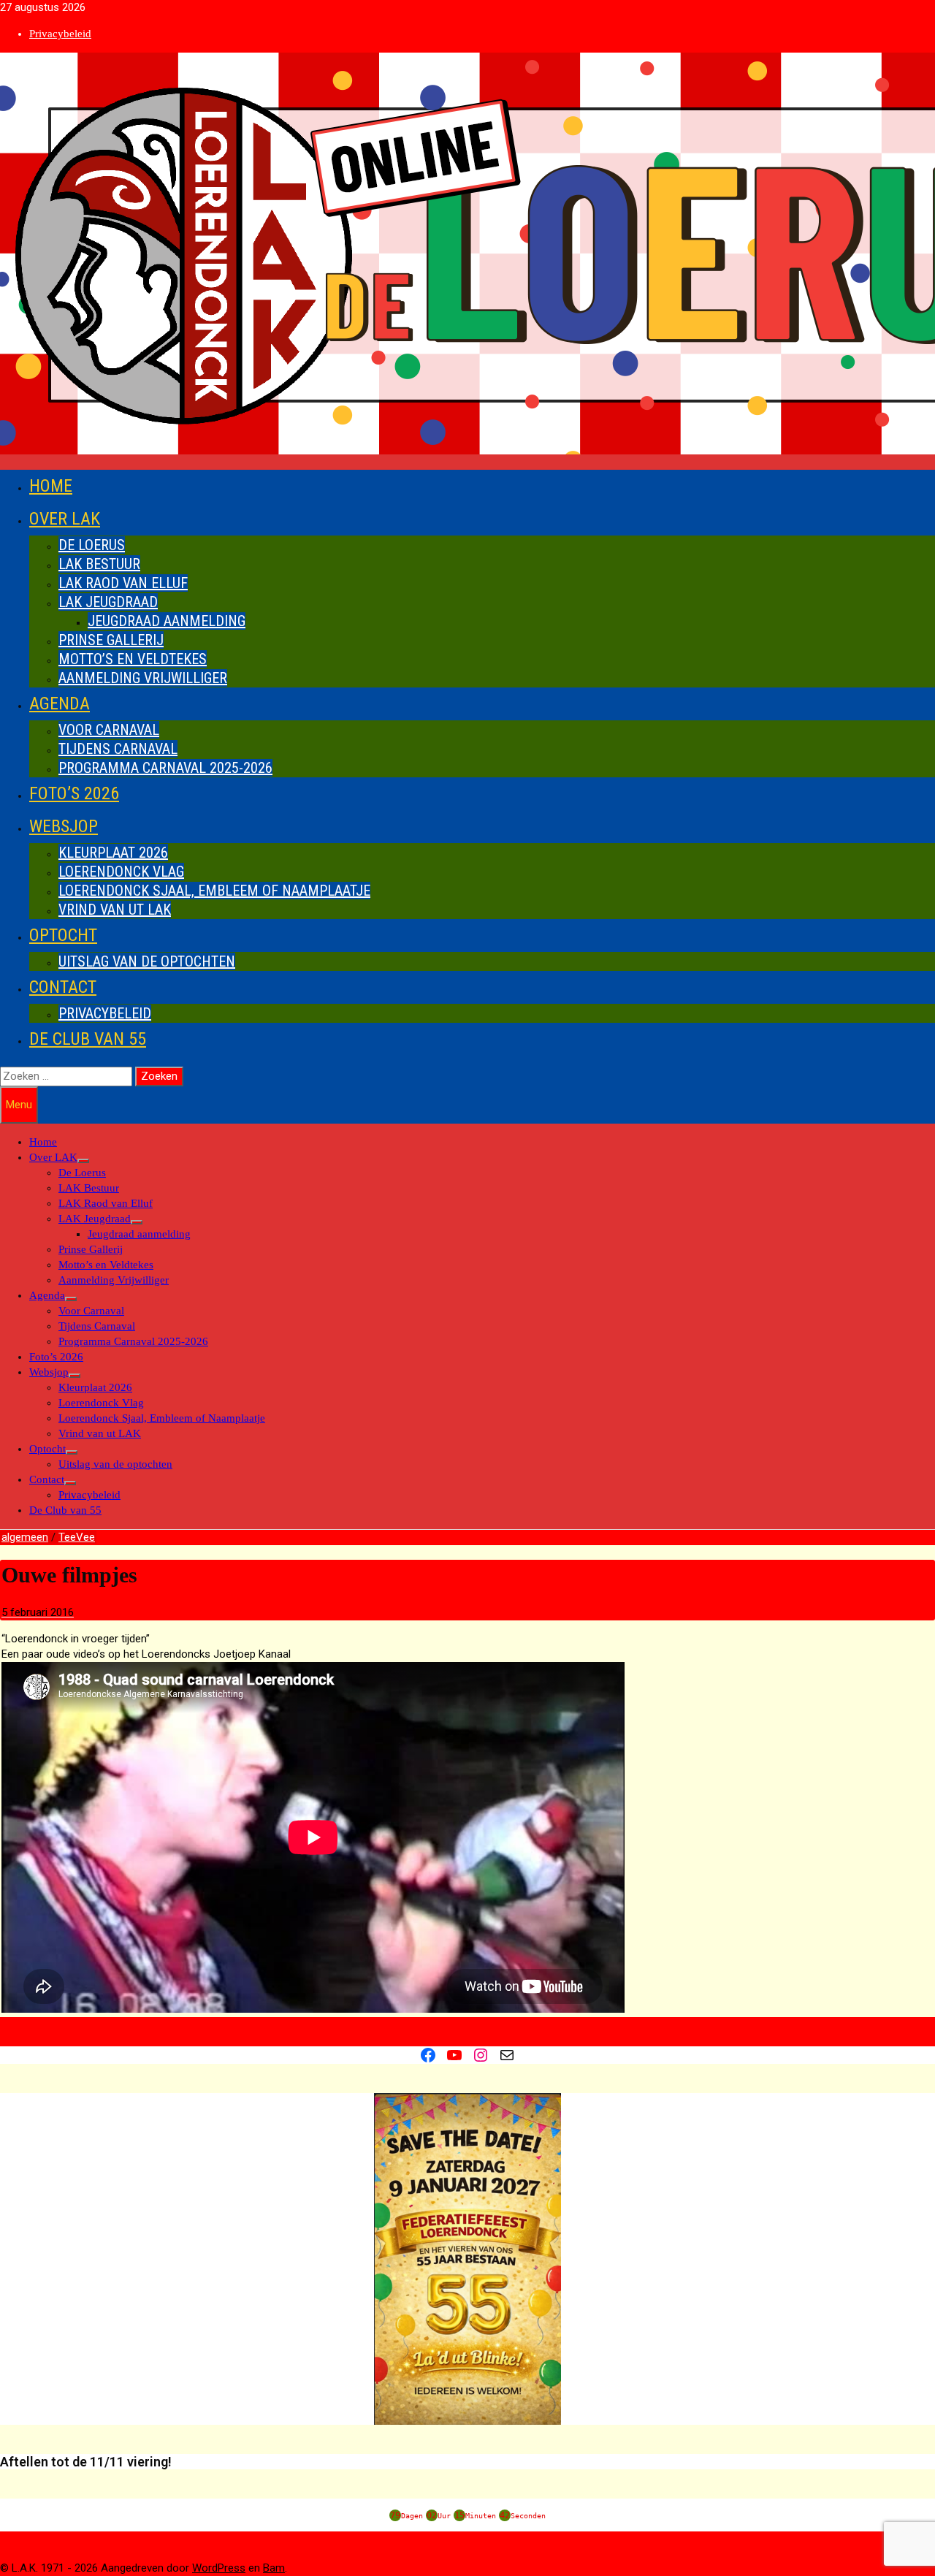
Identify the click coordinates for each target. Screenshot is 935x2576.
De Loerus (92, 545)
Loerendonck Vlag (121, 872)
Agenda (60, 704)
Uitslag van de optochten (147, 961)
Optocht (63, 935)
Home (51, 486)
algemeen (25, 1537)
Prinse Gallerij (111, 640)
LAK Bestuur (99, 564)
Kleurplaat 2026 (113, 853)
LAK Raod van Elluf (123, 583)
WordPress (219, 2568)
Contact (63, 987)
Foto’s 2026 (74, 793)
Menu (19, 1105)
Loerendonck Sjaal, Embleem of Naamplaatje (214, 891)
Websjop (64, 826)
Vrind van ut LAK (115, 910)
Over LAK (65, 519)
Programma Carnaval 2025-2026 (165, 768)
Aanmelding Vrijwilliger (143, 678)
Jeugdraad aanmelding (167, 621)
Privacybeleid (60, 34)
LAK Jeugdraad (108, 602)
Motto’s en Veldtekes (133, 659)
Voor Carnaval (109, 730)
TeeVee (77, 1537)
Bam (274, 2568)
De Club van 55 (88, 1039)
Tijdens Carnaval (118, 749)
